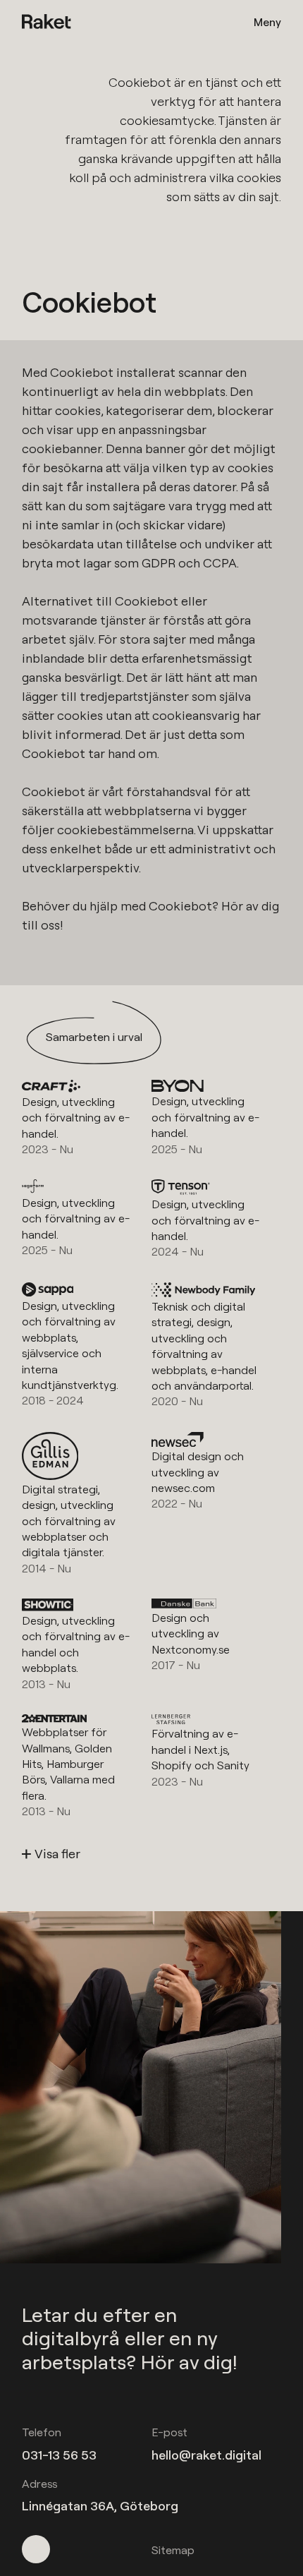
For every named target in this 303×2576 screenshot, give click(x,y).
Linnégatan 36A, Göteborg (100, 2506)
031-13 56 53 (59, 2455)
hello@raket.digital (206, 2455)
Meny (267, 22)
